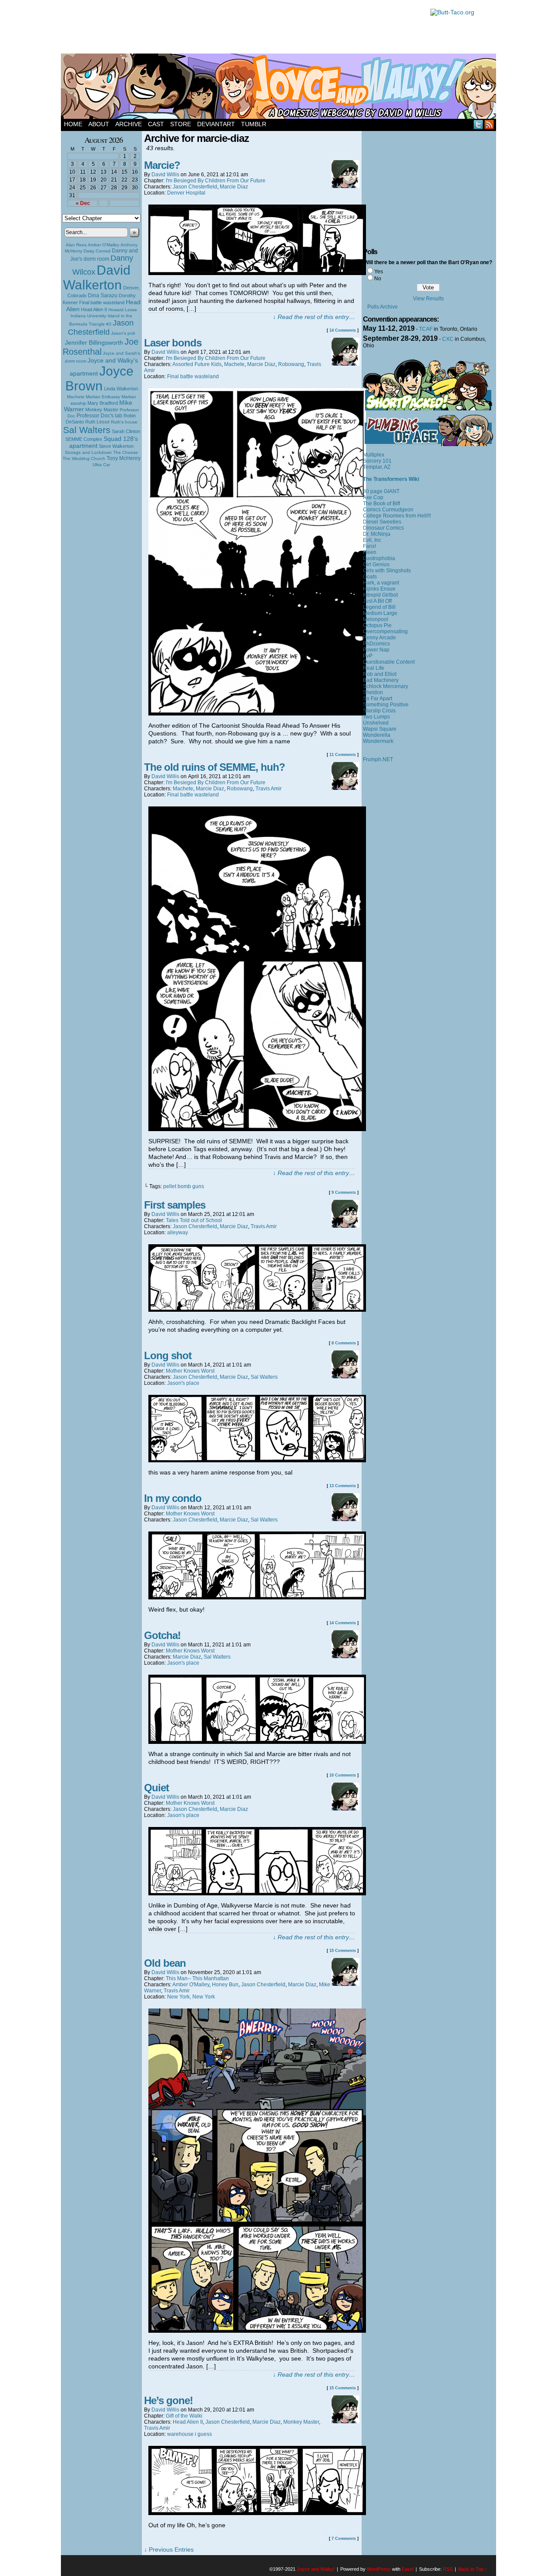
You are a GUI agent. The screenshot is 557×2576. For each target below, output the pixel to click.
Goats (370, 577)
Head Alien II (94, 309)
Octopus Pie (377, 625)
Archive (129, 124)
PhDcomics (376, 644)
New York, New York (191, 1997)
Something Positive (386, 705)
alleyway (178, 1233)
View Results (428, 299)
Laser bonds (173, 343)
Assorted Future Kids (197, 364)
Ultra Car (101, 465)
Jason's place (183, 1383)
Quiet (156, 1788)
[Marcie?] (257, 273)
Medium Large (380, 613)
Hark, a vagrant (381, 583)
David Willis (165, 175)
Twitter (478, 124)
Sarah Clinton (126, 431)
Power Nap (376, 650)
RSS (489, 124)
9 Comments (344, 1192)
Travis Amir (268, 789)
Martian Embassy (103, 397)
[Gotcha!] (257, 1742)
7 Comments (344, 2539)
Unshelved (376, 723)
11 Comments (343, 755)
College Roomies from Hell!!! (397, 516)
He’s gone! (168, 2400)
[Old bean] (257, 2331)
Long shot (168, 1355)
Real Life (374, 668)
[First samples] (257, 1310)
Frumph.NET (378, 759)
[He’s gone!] (257, 2513)
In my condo (173, 1498)
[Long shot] (257, 1460)
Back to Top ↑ (473, 2569)
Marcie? (162, 165)
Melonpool (376, 619)
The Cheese (126, 452)
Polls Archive (383, 307)
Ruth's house (124, 422)
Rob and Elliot (380, 674)
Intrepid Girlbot (380, 595)
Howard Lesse (123, 310)
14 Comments (343, 330)
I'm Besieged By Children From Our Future (216, 181)
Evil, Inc (372, 540)
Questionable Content (389, 662)
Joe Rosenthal (101, 347)
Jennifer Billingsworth (94, 343)
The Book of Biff (381, 504)
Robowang (291, 364)
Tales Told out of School (194, 1220)
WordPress (379, 2569)
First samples (175, 1205)
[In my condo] (257, 1597)
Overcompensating (385, 631)
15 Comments (343, 1951)
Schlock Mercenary (386, 686)
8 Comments (344, 1343)
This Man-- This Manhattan (197, 1978)
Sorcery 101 (377, 461)
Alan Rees (76, 245)
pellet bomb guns (184, 1186)
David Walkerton (97, 277)
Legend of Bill (379, 607)
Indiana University (88, 316)
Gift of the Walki (184, 2416)
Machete (76, 397)
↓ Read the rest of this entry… (314, 317)
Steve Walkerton (116, 446)
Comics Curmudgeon (388, 510)
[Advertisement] (241, 28)
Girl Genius (376, 564)
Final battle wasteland (102, 302)
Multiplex (374, 455)
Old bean (165, 1963)
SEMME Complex (84, 439)
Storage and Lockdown (88, 452)
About (99, 124)
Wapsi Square (380, 729)
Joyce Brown (99, 378)
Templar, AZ (377, 467)
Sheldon (373, 692)
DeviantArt (216, 124)
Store (181, 124)
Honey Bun (225, 1985)
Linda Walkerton (121, 389)
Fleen (370, 552)
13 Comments (343, 1486)
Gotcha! (162, 1635)
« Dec (83, 203)
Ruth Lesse (97, 422)
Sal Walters (87, 430)
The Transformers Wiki (391, 479)
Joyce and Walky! (280, 87)
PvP (368, 656)
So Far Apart (377, 699)
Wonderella (377, 735)
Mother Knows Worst (190, 1371)
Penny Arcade (379, 638)
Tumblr (254, 124)
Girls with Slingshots (387, 571)
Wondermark (378, 741)
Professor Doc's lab (99, 415)
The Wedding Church (84, 458)
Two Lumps (376, 717)
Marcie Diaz (234, 187)
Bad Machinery (381, 680)
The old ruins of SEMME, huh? (215, 767)
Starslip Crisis (379, 711)
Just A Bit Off (377, 601)
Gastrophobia (379, 558)
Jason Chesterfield (101, 327)
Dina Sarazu (103, 296)
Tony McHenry (124, 458)
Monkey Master (102, 410)
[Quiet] (257, 1893)
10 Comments (343, 1775)
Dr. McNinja (377, 534)
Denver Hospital (186, 193)
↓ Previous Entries (169, 2549)
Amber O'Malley (104, 245)
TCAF (426, 329)
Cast (156, 124)
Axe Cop (373, 497)
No (378, 279)
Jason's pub (123, 333)
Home (73, 124)
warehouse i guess (190, 2434)
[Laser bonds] (257, 713)
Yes (379, 272)
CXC (448, 339)
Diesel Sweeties (382, 522)
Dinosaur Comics (383, 528)
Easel (408, 2569)
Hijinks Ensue (379, 589)
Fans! (369, 546)
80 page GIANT (381, 491)
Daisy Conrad (97, 251)
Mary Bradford (103, 403)
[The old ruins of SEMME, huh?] (257, 1129)
